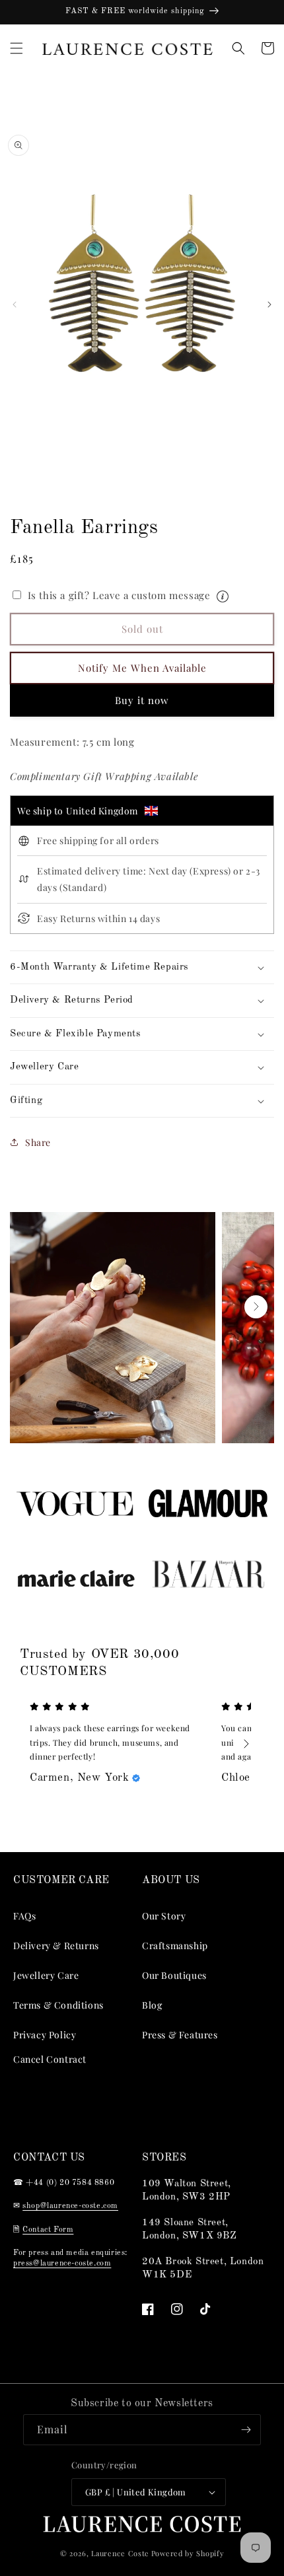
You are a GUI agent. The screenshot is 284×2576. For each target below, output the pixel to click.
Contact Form (48, 2230)
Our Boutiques (174, 1975)
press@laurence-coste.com (62, 2264)
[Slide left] (15, 304)
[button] (17, 48)
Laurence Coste (120, 2553)
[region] (142, 12)
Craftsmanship (175, 1946)
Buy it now (142, 700)
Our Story (164, 1916)
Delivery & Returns (56, 1946)
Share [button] (38, 1142)
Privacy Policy (45, 2035)
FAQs (24, 1916)
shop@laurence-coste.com (70, 2206)
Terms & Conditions (58, 2005)
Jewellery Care (46, 1975)
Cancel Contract (50, 2059)
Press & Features (180, 2035)
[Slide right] (269, 304)
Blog (152, 2005)
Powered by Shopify (188, 2553)
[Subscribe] (246, 2430)
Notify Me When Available (142, 668)
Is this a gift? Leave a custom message (140, 594)
